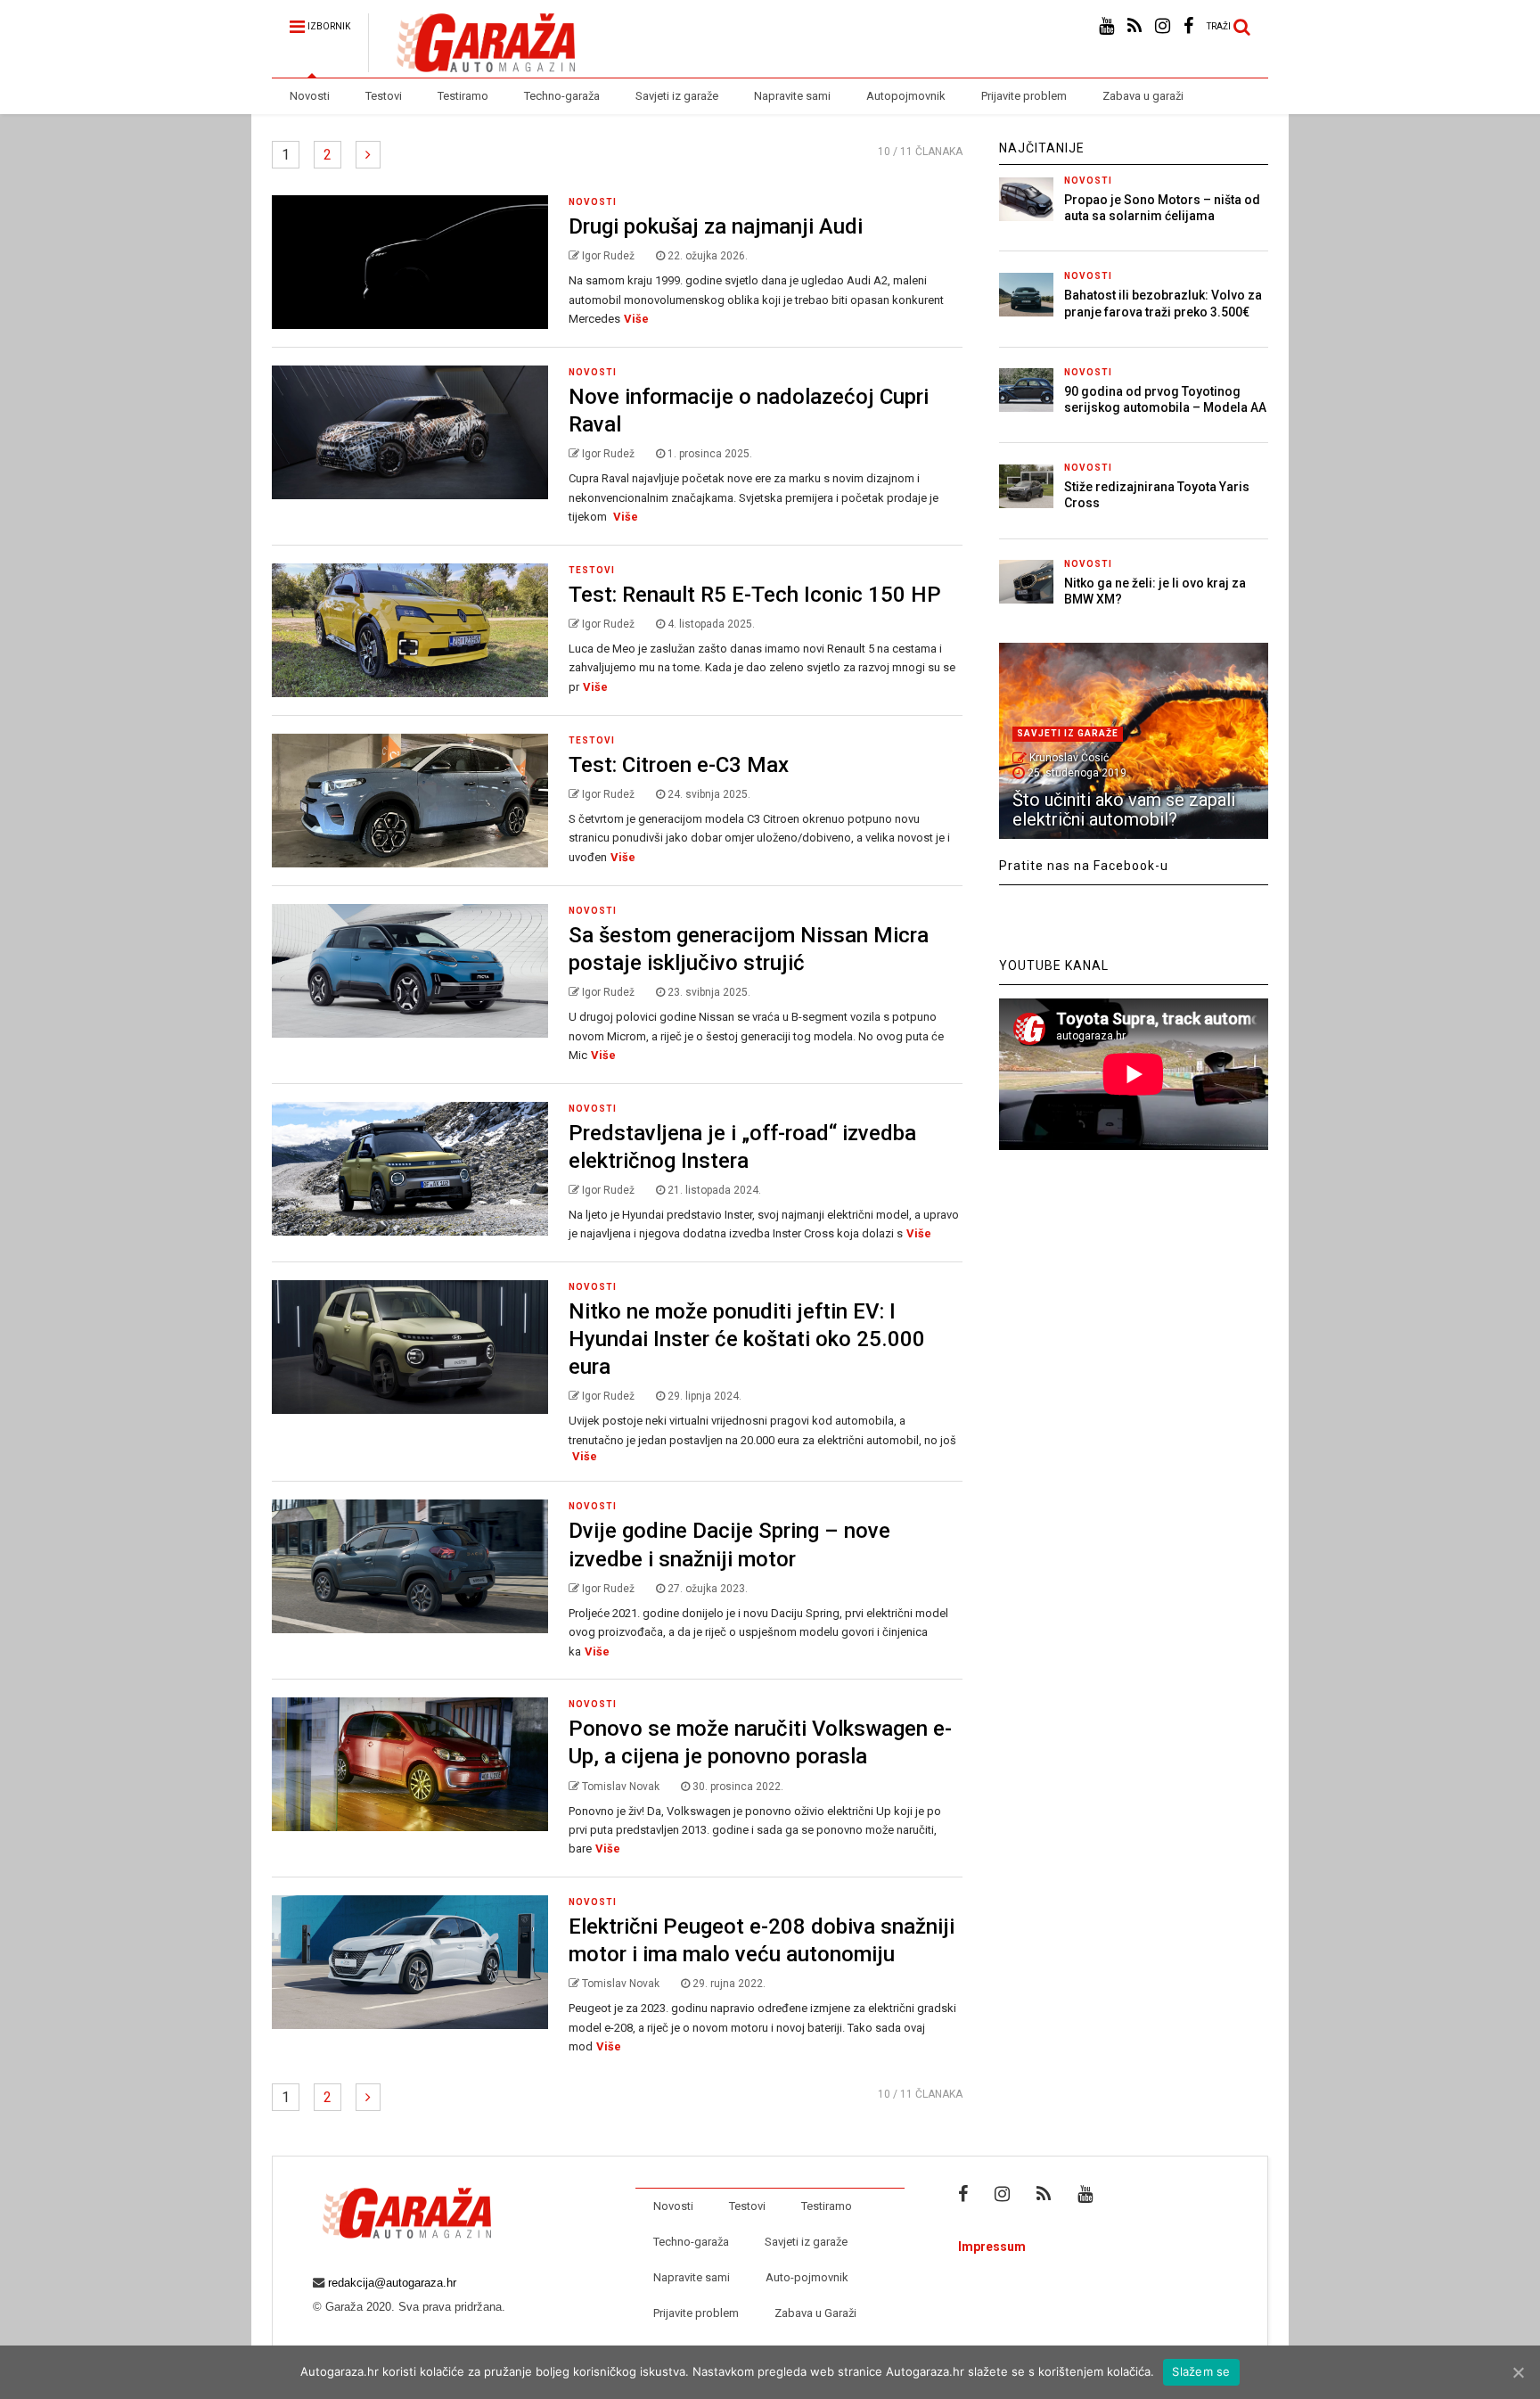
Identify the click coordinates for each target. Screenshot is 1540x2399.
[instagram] (1163, 26)
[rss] (1135, 26)
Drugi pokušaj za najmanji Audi (716, 226)
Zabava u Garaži (815, 2313)
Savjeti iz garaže (677, 96)
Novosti (310, 96)
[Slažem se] (1518, 2372)
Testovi (384, 96)
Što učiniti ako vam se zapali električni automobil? (1124, 809)
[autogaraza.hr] (471, 64)
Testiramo (463, 96)
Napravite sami (792, 96)
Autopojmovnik (906, 96)
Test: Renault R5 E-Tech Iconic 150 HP (755, 595)
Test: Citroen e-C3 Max (679, 765)
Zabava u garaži (1143, 96)
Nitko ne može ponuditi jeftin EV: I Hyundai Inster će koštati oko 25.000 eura (747, 1339)
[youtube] (1106, 26)
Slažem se (1201, 2371)
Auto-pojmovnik (807, 2277)
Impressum (992, 2247)
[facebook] (1188, 26)
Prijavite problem (1024, 96)
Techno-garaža (562, 96)
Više (636, 319)
